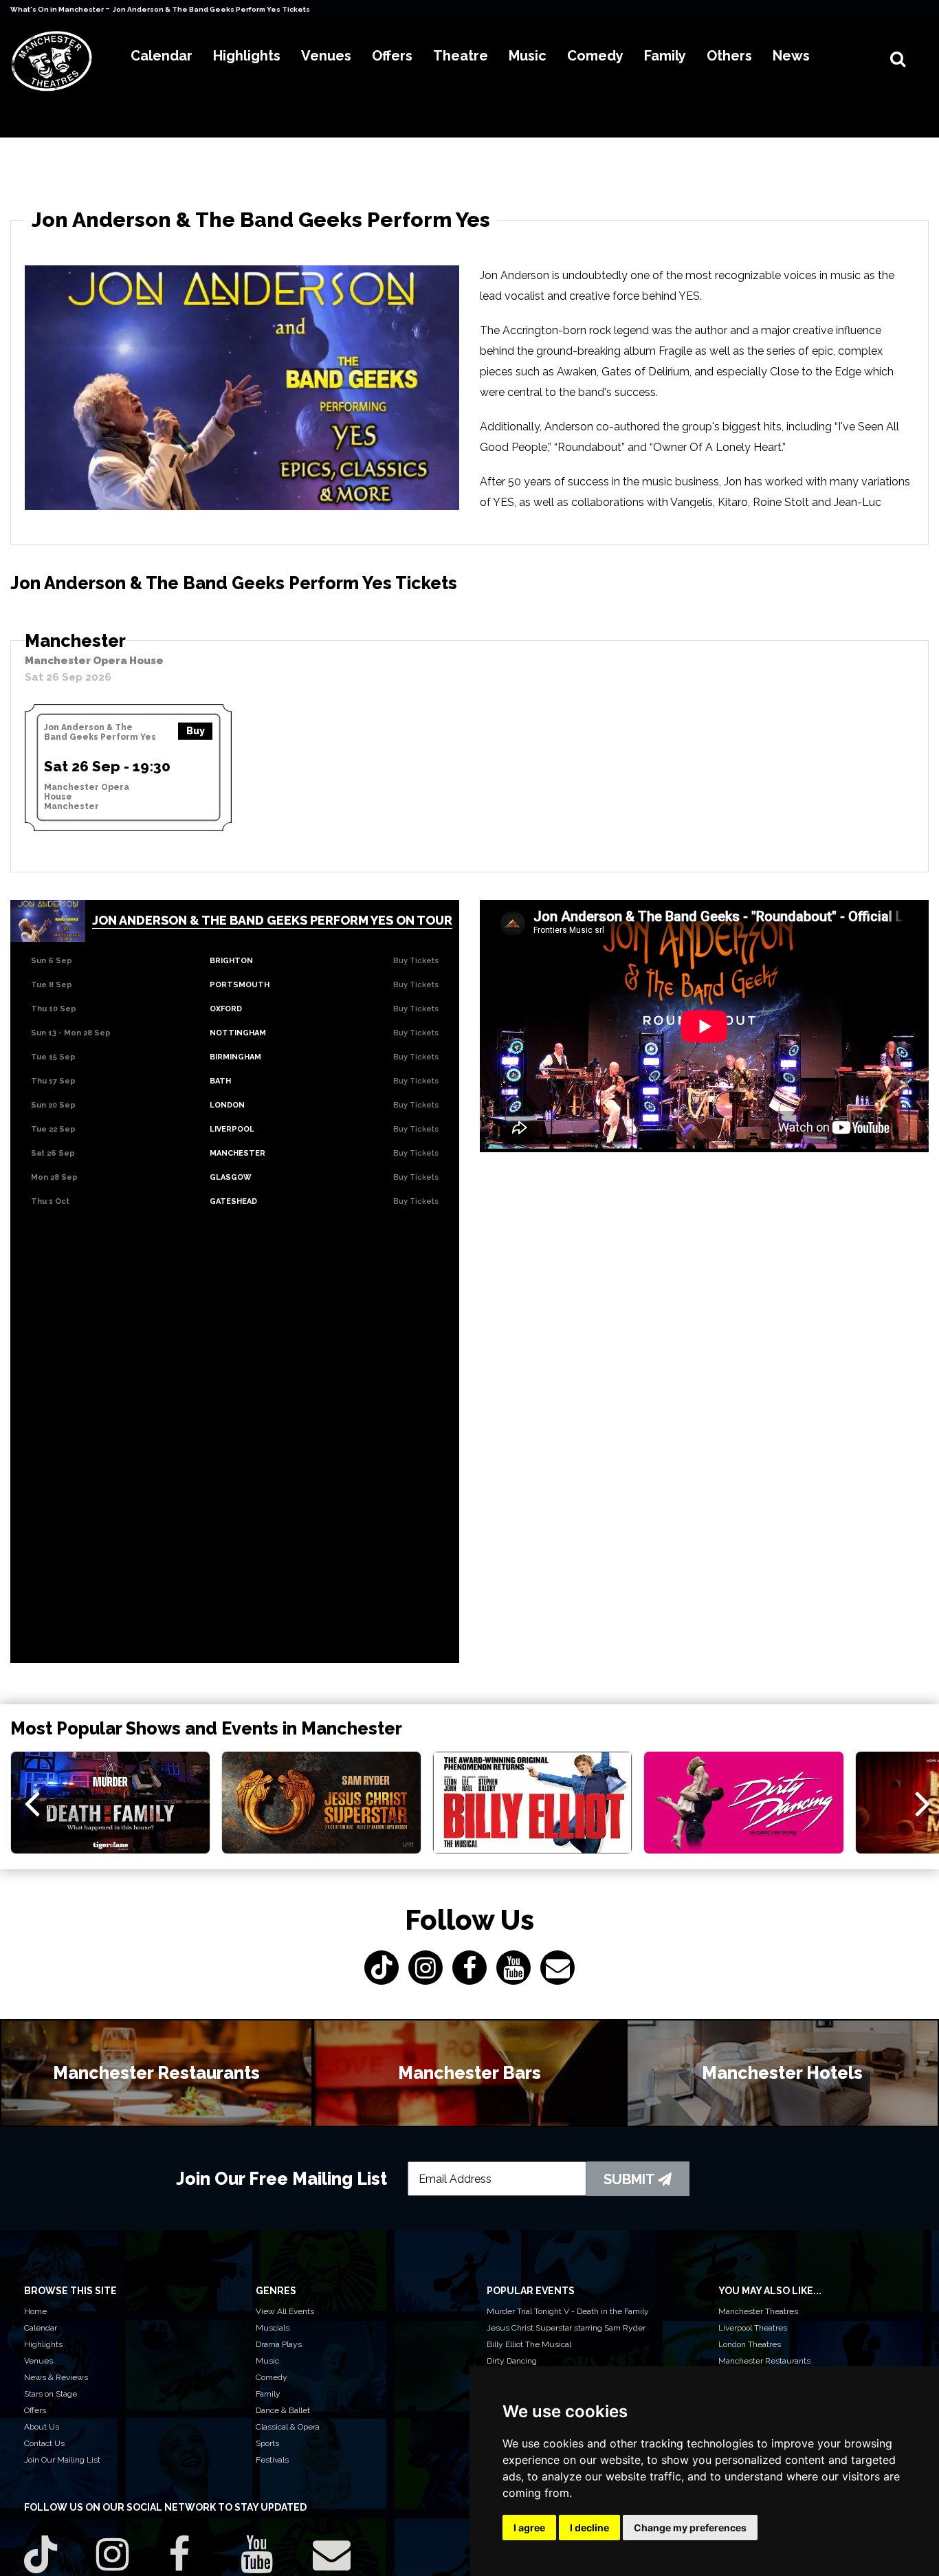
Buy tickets (416, 961)
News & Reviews (56, 2377)
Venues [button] (326, 56)
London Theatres (750, 2344)
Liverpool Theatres (753, 2328)
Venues (38, 2361)
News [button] (791, 56)
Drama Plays (279, 2344)
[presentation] (32, 1803)
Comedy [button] (595, 56)
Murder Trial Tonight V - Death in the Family (568, 2311)
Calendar (41, 2328)
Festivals (272, 2460)
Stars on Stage (51, 2394)
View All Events (285, 2311)
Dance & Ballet (283, 2410)
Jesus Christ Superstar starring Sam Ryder (566, 2328)
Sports (267, 2443)
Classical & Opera (288, 2427)
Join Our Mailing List (62, 2460)
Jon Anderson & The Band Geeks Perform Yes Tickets (211, 9)
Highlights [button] (247, 56)
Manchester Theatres (758, 2311)
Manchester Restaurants (764, 2361)
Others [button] (729, 56)
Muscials (273, 2328)
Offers (35, 2410)
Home (35, 2311)
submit (631, 2179)
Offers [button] (392, 56)
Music (267, 2361)
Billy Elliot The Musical (529, 2344)
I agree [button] (529, 2528)
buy (196, 731)
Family (268, 2394)
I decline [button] (589, 2528)
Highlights (43, 2344)
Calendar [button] (162, 56)
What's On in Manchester (58, 9)
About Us (42, 2427)
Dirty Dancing (512, 2361)
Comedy (272, 2377)
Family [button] (665, 56)
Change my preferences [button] (690, 2528)
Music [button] (528, 56)
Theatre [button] (461, 56)
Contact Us (44, 2443)
